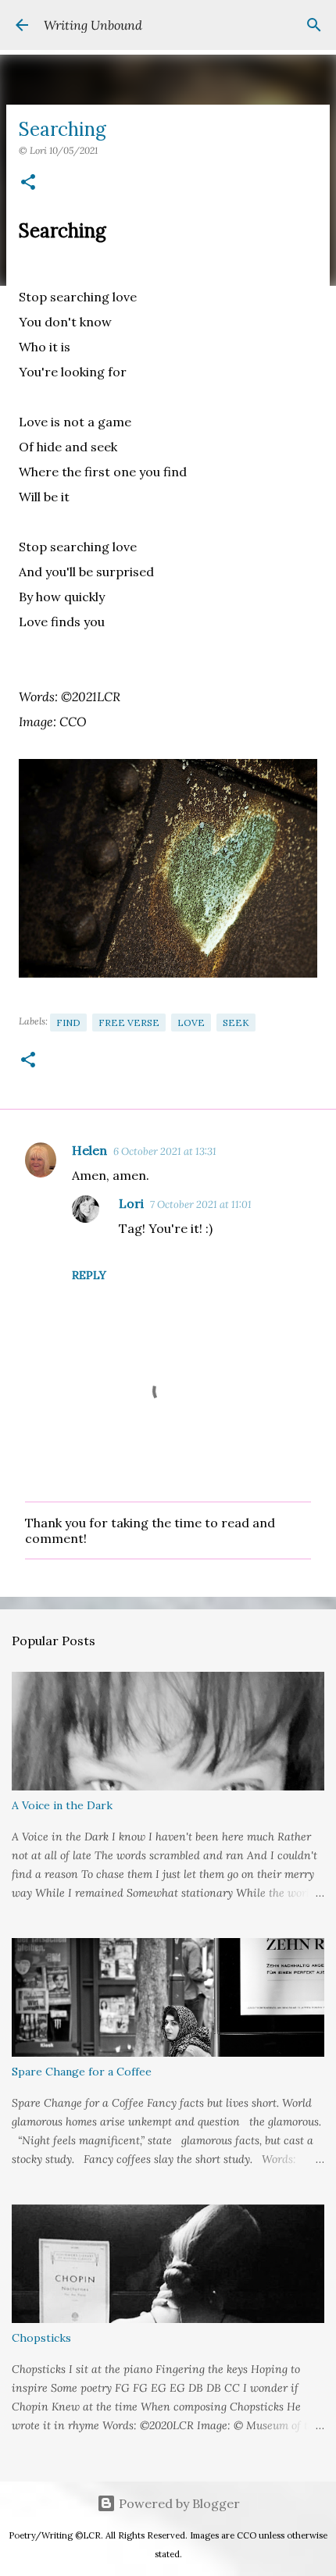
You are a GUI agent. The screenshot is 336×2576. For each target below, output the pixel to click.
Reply (89, 1275)
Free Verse (129, 1023)
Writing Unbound (93, 25)
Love (191, 1023)
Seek (236, 1023)
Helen (89, 1150)
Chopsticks (41, 2338)
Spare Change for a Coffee (82, 2072)
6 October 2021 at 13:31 (165, 1151)
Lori (131, 1203)
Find (68, 1023)
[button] (28, 183)
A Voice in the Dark (62, 1805)
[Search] (314, 25)
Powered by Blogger (178, 2503)
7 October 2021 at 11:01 (201, 1204)
